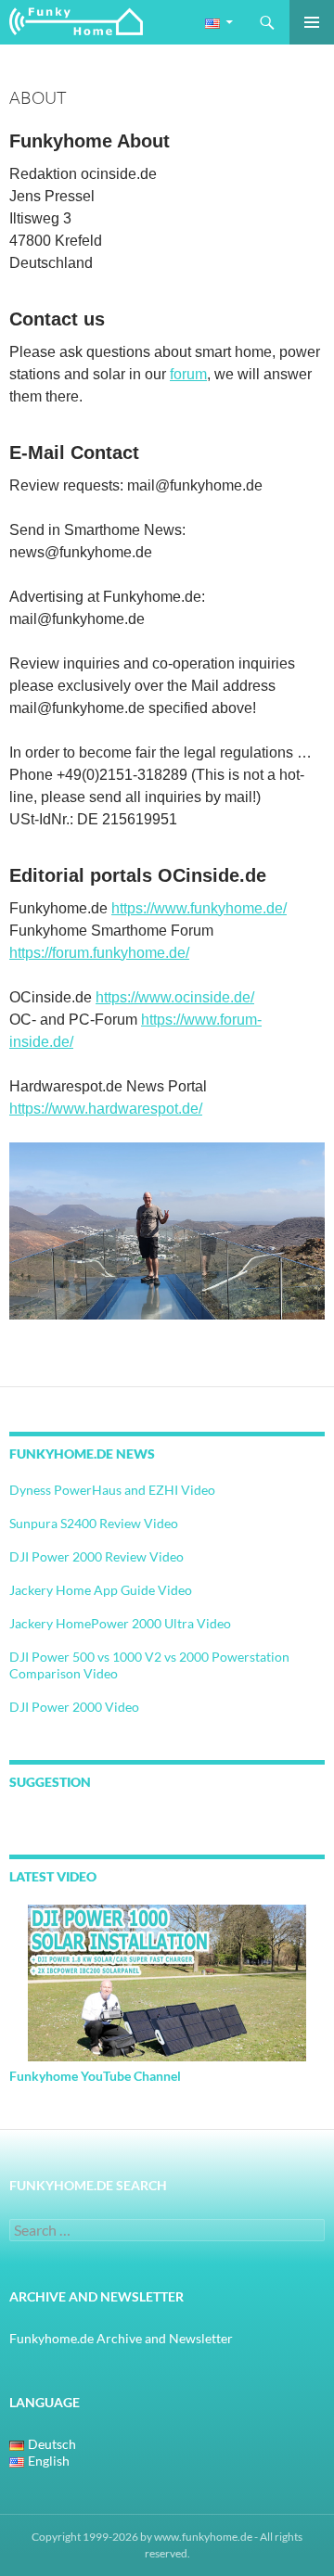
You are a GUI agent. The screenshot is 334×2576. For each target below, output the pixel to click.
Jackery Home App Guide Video (101, 1590)
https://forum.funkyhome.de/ (99, 953)
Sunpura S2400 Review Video (94, 1523)
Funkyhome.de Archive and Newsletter (121, 2338)
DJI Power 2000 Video (74, 1707)
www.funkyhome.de (203, 2537)
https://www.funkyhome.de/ (199, 908)
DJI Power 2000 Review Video (96, 1556)
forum (188, 374)
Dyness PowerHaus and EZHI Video (112, 1490)
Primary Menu (312, 22)
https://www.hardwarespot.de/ (106, 1109)
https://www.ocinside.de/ (175, 997)
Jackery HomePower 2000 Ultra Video (120, 1623)
